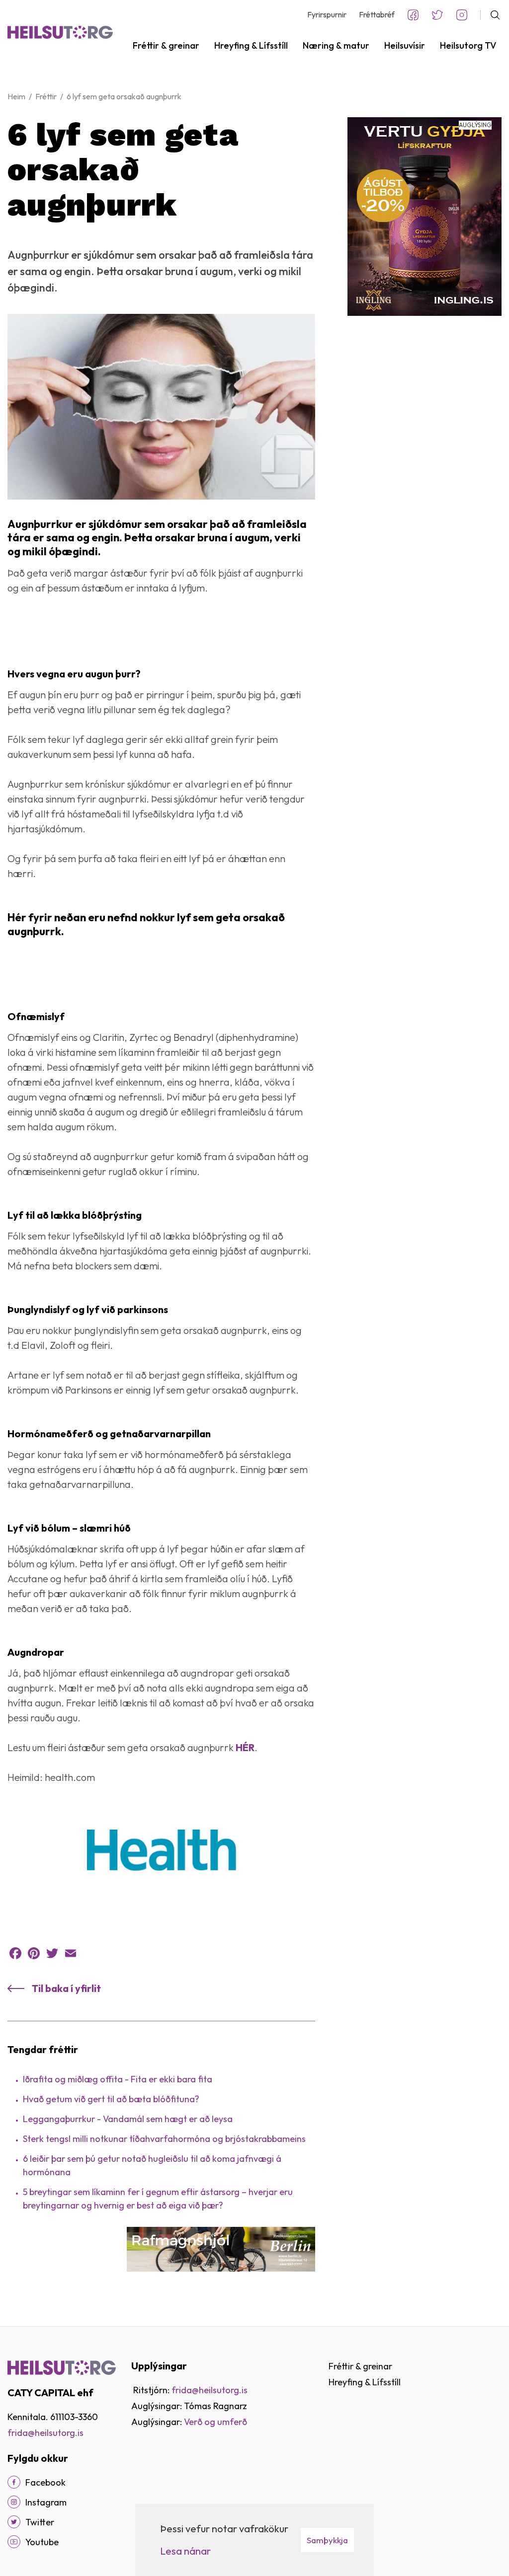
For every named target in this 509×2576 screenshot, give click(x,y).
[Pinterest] (34, 1953)
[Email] (71, 1953)
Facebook (413, 15)
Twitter (437, 15)
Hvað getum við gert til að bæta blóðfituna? (111, 2099)
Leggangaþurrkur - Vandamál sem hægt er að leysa (128, 2119)
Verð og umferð (215, 2422)
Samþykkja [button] (327, 2540)
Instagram (462, 15)
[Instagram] (14, 2502)
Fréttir (46, 96)
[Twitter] (52, 1953)
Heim (16, 96)
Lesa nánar (185, 2551)
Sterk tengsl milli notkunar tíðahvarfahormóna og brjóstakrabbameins (164, 2139)
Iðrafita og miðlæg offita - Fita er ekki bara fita (118, 2079)
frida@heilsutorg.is (45, 2433)
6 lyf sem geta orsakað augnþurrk (124, 96)
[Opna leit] (491, 15)
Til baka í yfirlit (66, 1988)
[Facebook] (15, 1953)
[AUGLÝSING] (424, 215)
